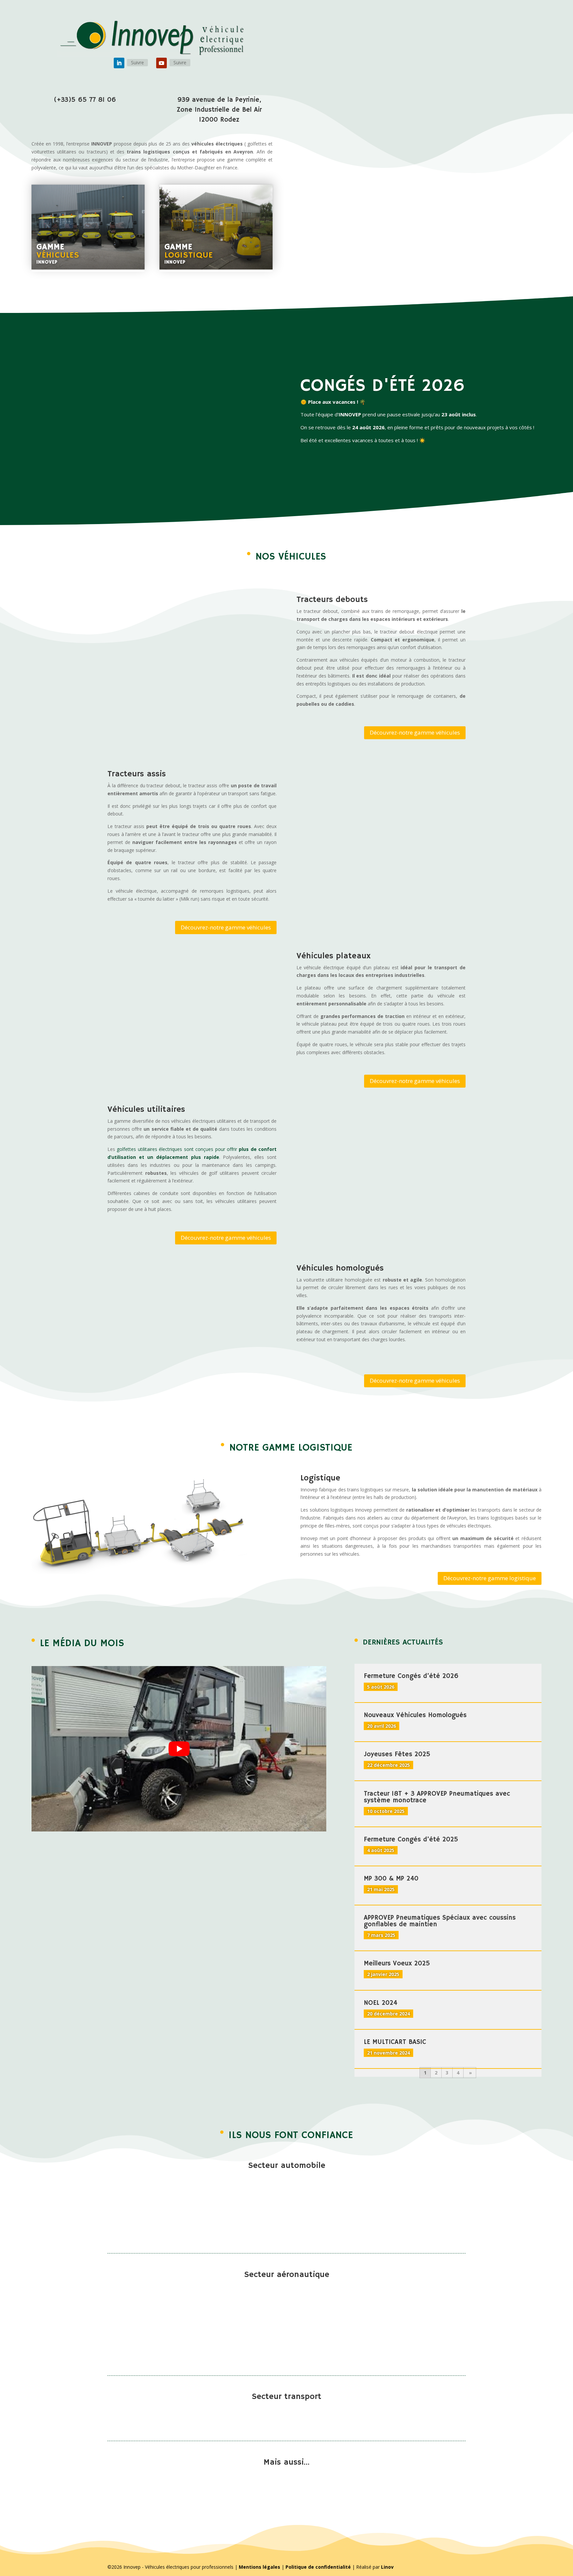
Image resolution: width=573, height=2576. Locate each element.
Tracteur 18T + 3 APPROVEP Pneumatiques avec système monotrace (437, 1797)
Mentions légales (259, 2567)
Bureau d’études (432, 24)
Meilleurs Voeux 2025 (397, 1964)
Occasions (471, 24)
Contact (533, 24)
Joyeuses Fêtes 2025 (397, 1754)
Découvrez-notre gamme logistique (490, 1578)
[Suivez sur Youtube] (161, 63)
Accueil (362, 24)
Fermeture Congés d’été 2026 (411, 1676)
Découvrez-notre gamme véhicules (415, 732)
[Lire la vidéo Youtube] (179, 1749)
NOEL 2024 (381, 2003)
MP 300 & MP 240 (391, 1879)
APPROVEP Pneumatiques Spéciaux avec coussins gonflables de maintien (440, 1921)
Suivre (137, 62)
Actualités (503, 24)
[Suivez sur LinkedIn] (119, 63)
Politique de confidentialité (318, 2567)
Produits (388, 24)
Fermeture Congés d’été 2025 (411, 1840)
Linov (387, 2567)
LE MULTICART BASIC (395, 2042)
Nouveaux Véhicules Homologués (415, 1715)
